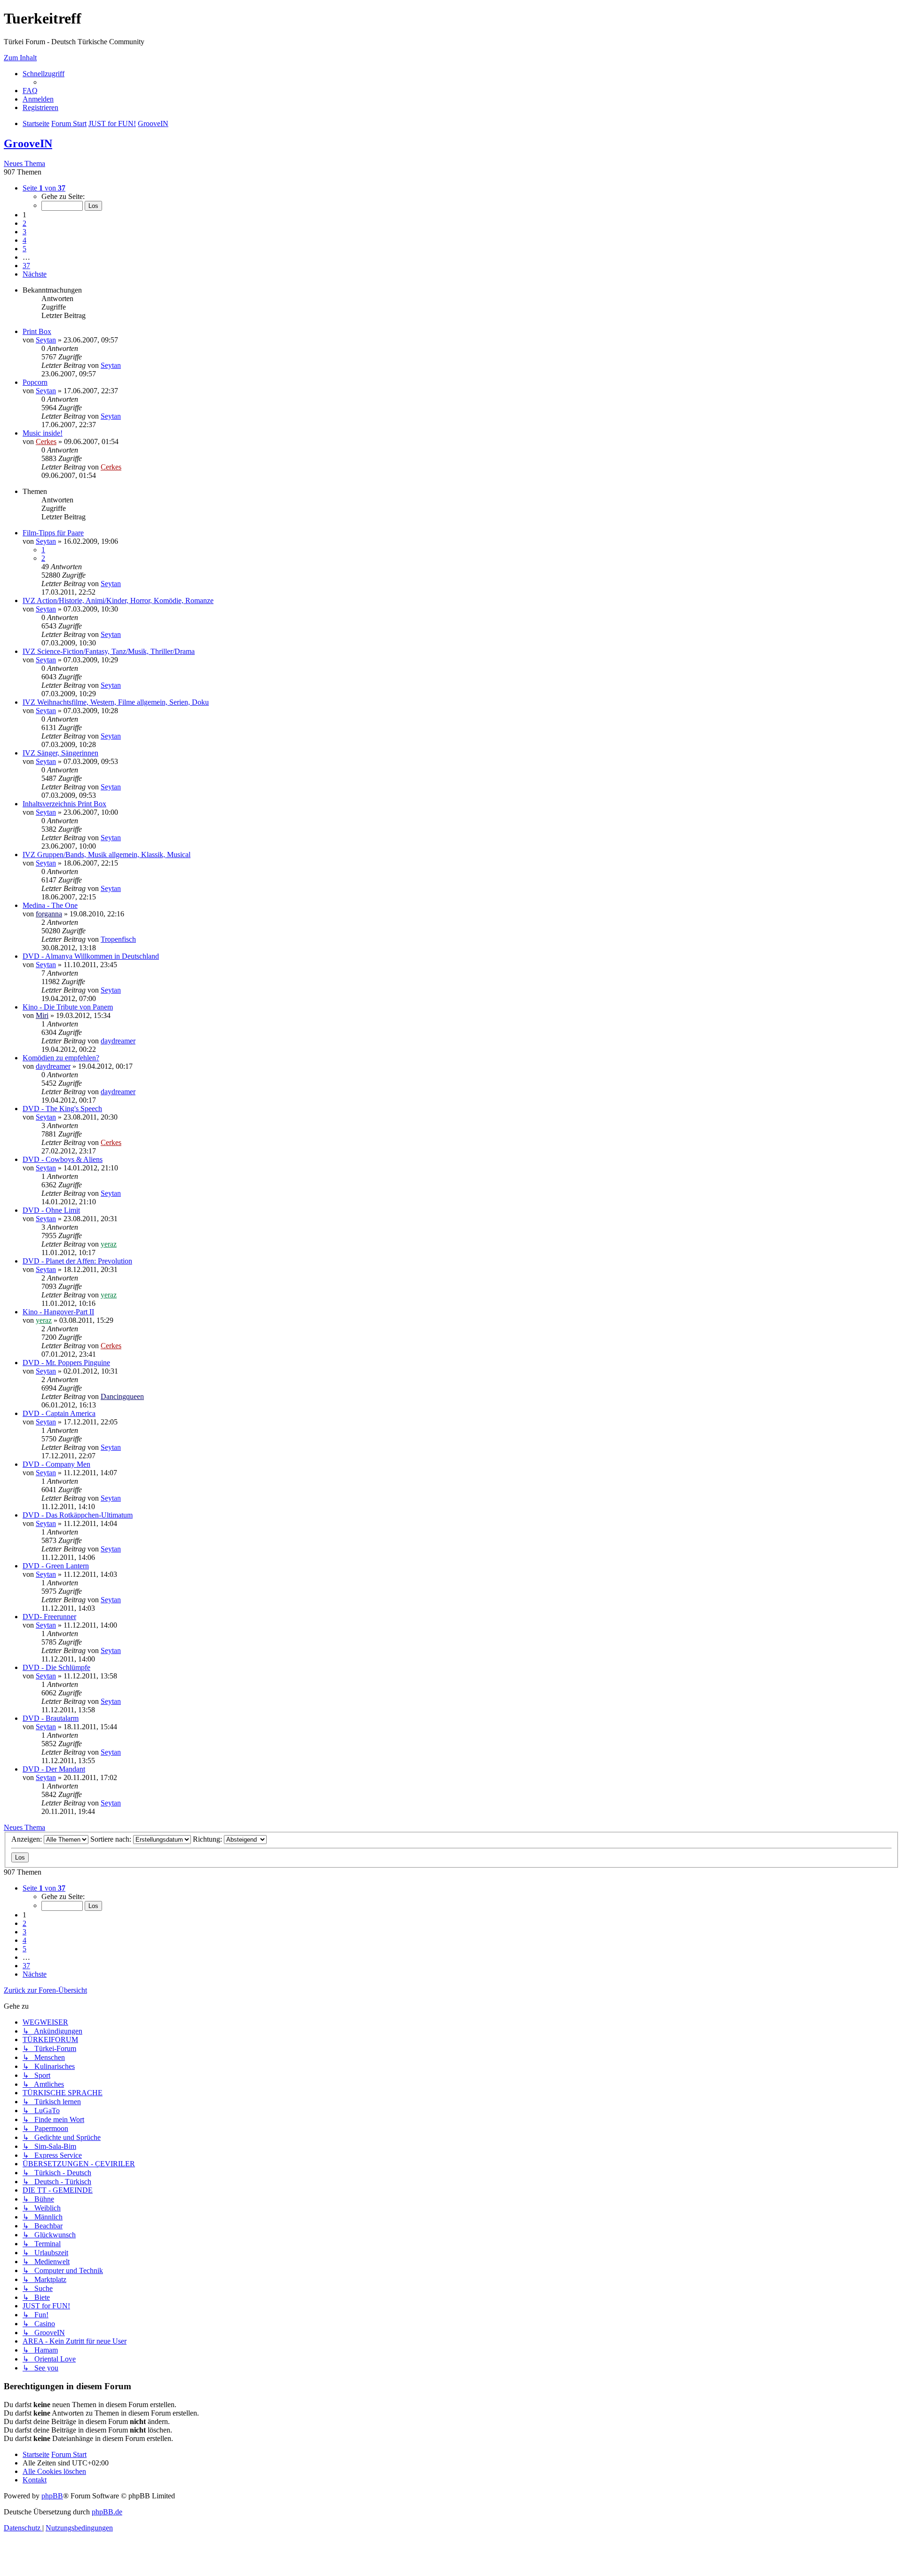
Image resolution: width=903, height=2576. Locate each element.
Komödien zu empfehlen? (61, 1058)
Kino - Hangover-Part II (58, 1312)
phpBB (52, 2496)
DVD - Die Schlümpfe (56, 1667)
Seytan (46, 340)
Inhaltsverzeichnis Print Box (64, 804)
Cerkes (46, 441)
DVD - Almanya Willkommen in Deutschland (91, 956)
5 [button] (24, 249)
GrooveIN (28, 143)
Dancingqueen (122, 1396)
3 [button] (24, 232)
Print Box (37, 331)
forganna (49, 914)
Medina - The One (50, 905)
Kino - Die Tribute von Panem (68, 1007)
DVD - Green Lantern (56, 1566)
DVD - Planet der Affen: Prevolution (77, 1261)
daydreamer (118, 1041)
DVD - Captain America (59, 1413)
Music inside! (43, 433)
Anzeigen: (28, 1839)
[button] (44, 188)
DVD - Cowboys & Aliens (63, 1159)
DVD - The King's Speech (62, 1109)
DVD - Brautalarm (51, 1718)
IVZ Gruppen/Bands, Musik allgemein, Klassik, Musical (107, 855)
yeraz (109, 1244)
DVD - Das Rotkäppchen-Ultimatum (78, 1515)
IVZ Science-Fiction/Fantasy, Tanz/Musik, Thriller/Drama (109, 651)
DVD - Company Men (56, 1464)
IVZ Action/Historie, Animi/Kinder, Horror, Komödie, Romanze (118, 600)
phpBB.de (107, 2512)
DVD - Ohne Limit (51, 1210)
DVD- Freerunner (49, 1617)
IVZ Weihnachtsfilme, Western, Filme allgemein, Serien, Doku (116, 702)
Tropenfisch (118, 939)
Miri (42, 1015)
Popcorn (35, 382)
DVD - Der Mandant (54, 1769)
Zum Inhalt (20, 58)
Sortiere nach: (112, 1839)
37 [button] (26, 266)
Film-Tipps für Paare (53, 533)
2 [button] (24, 223)
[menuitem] (30, 91)
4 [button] (24, 240)
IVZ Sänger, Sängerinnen (60, 753)
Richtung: (208, 1839)
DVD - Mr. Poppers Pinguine (66, 1363)
